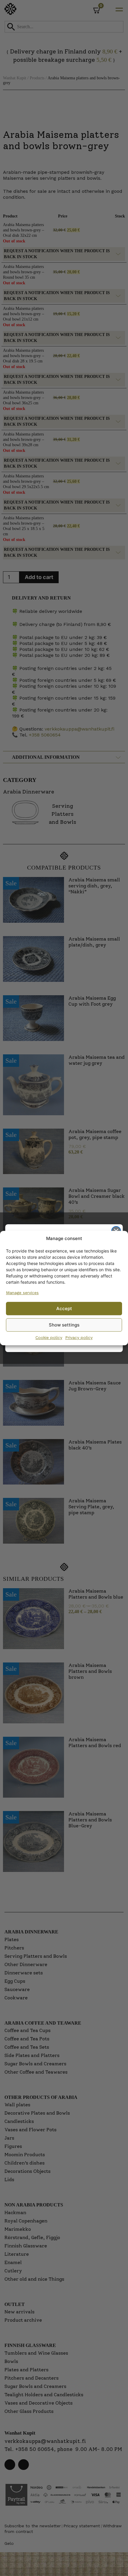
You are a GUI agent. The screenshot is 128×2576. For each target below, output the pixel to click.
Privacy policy (79, 1337)
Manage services (22, 1293)
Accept (64, 1308)
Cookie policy (49, 1337)
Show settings (64, 1325)
